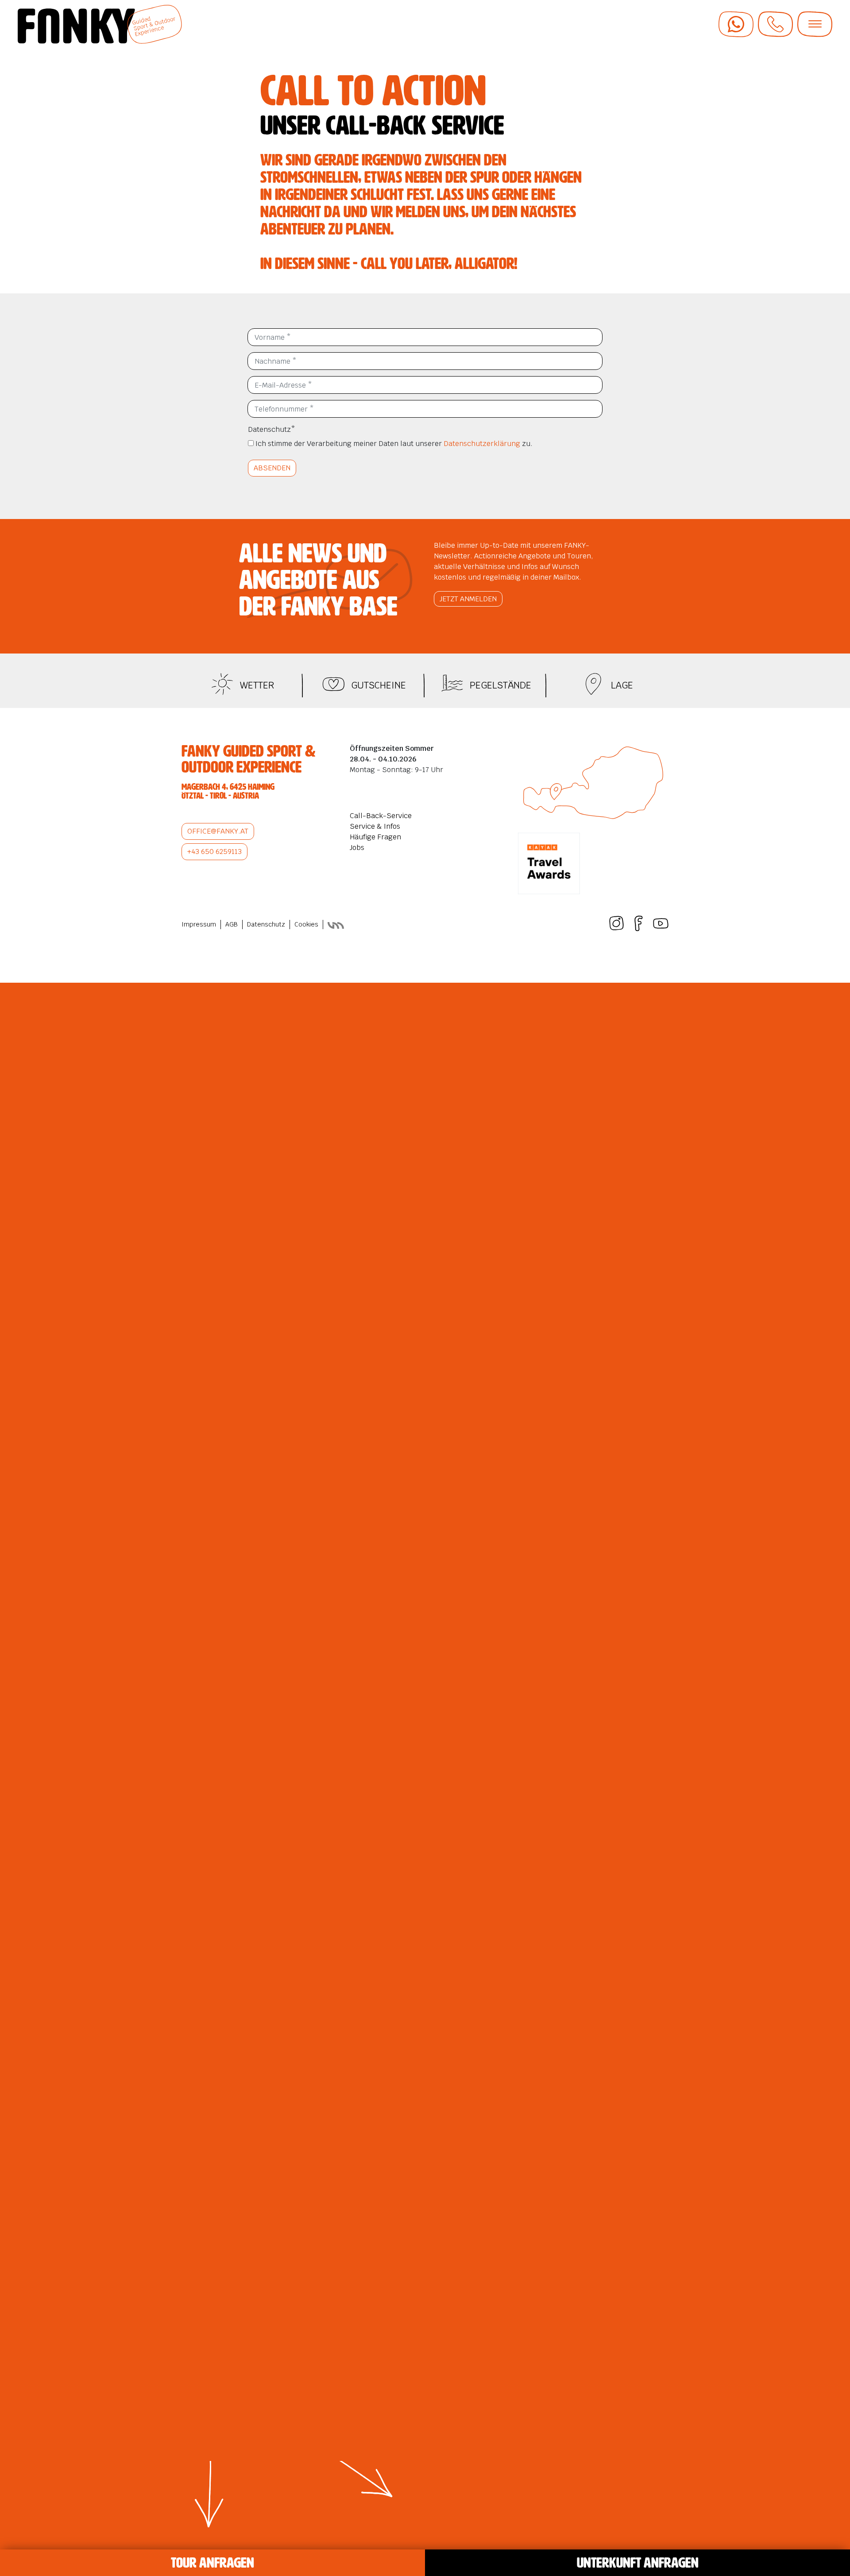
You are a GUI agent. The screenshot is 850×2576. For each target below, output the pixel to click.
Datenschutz (272, 429)
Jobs (357, 848)
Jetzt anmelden (468, 599)
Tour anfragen (212, 2563)
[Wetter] (226, 685)
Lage (622, 685)
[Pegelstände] (455, 685)
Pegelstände (500, 685)
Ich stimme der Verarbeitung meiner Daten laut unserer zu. (393, 444)
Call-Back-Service (381, 816)
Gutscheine (379, 685)
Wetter (257, 685)
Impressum (199, 924)
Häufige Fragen (375, 837)
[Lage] (597, 685)
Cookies (306, 924)
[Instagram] (616, 928)
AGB (232, 924)
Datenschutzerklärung (482, 444)
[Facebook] (639, 928)
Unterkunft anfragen (638, 2563)
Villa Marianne (336, 925)
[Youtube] (661, 928)
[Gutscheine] (337, 685)
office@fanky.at (218, 831)
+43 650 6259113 (214, 852)
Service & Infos (375, 826)
